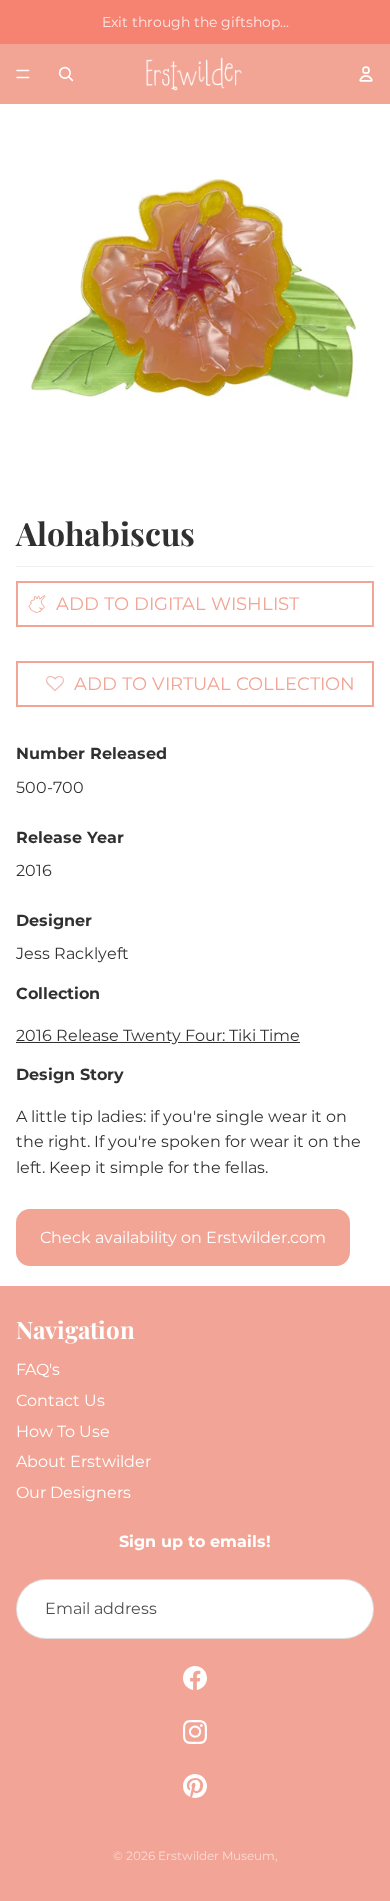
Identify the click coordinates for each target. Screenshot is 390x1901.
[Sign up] (344, 1609)
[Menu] (23, 74)
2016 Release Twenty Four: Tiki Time (158, 1035)
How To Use (63, 1431)
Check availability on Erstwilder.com (183, 1237)
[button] (200, 683)
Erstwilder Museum (216, 1855)
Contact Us (60, 1400)
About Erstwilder (83, 1461)
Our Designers (73, 1492)
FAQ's (38, 1369)
